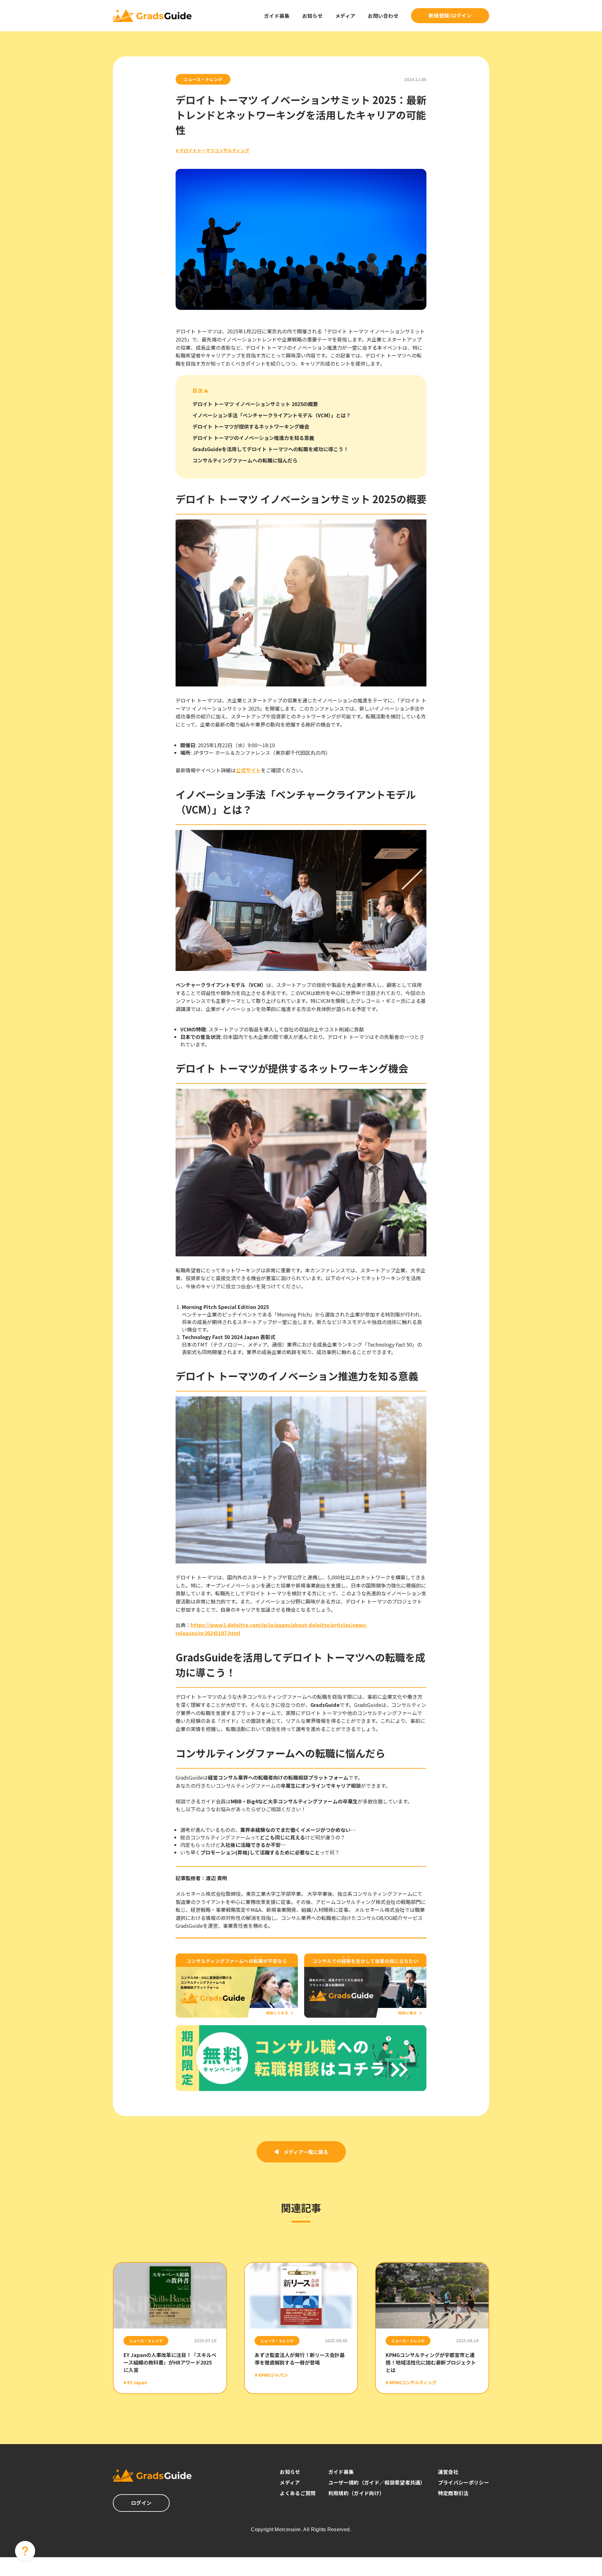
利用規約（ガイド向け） (356, 2493)
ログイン (141, 2503)
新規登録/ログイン (450, 15)
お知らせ (312, 16)
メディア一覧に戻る (306, 2152)
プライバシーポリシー (464, 2482)
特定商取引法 (453, 2493)
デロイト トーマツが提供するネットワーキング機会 (251, 426)
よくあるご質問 (298, 2493)
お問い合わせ (383, 16)
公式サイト (248, 770)
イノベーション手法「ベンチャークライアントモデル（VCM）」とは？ (272, 415)
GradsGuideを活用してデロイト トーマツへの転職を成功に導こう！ (270, 449)
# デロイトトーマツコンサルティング (212, 150)
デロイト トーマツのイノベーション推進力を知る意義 (253, 438)
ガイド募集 (277, 16)
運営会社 (448, 2472)
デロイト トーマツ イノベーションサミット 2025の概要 (255, 404)
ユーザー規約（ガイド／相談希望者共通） (377, 2482)
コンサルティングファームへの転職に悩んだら (245, 460)
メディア (345, 16)
